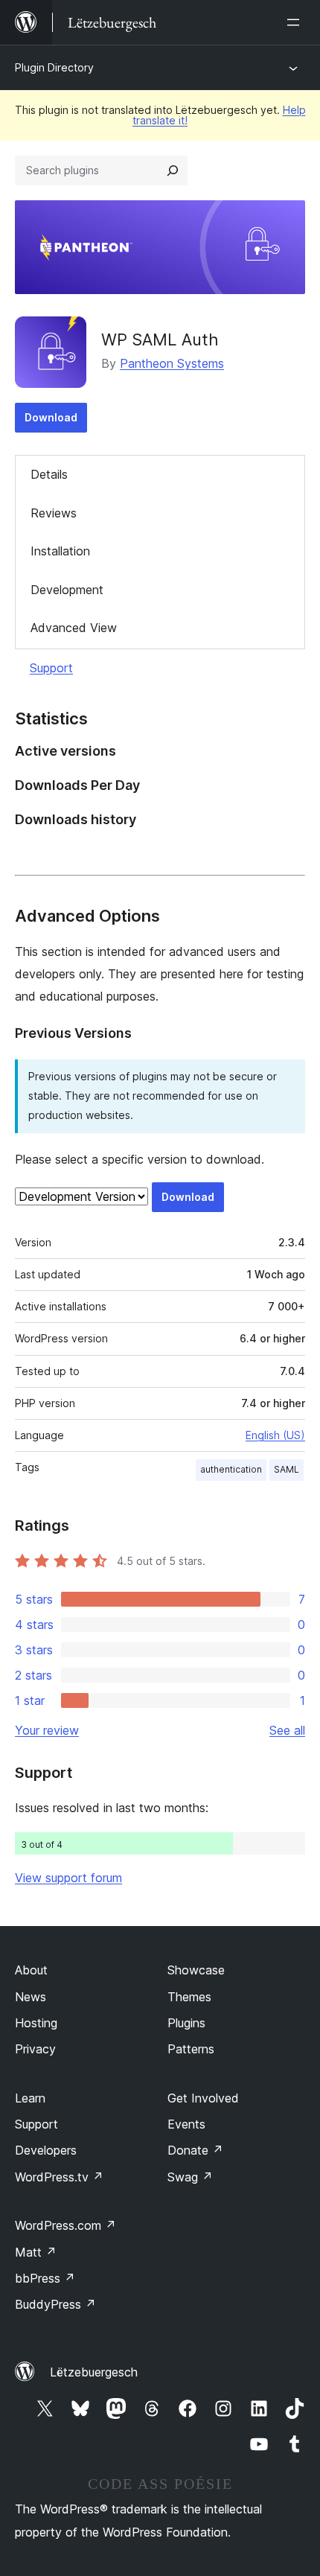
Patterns (191, 2049)
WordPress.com (65, 2225)
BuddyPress (55, 2304)
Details (49, 474)
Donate (195, 2150)
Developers (46, 2150)
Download (51, 417)
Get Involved (203, 2098)
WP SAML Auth (160, 339)
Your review (47, 1730)
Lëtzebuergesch (94, 2372)
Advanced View (74, 628)
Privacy (35, 2049)
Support (51, 668)
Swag (190, 2177)
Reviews (54, 513)
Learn (30, 2098)
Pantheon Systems (172, 363)
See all (287, 1730)
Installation (60, 551)
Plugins (186, 2023)
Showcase (196, 1970)
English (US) (275, 1435)
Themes (189, 1997)
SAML (287, 1469)
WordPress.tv (59, 2177)
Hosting (36, 2023)
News (31, 1997)
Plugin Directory (54, 67)
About (31, 1970)
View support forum (68, 1878)
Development (67, 590)
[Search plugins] (173, 170)
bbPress (45, 2278)
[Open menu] (296, 22)
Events (186, 2124)
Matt (36, 2252)
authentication (231, 1469)
